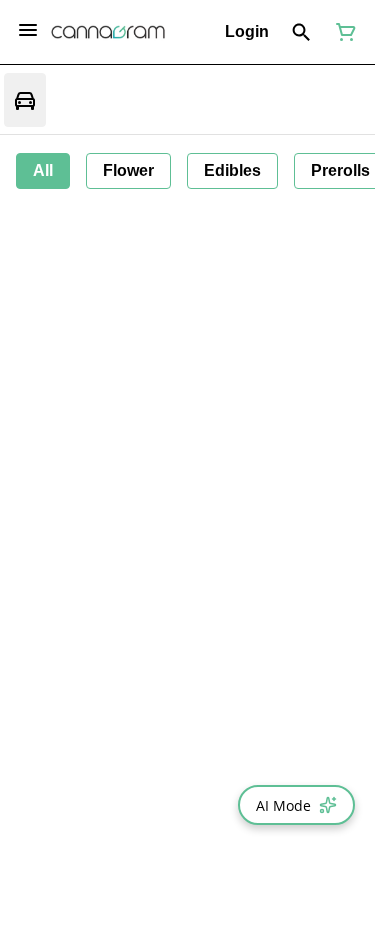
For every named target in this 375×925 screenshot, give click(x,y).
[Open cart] (342, 32)
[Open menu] (28, 30)
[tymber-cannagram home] (108, 32)
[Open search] (301, 32)
